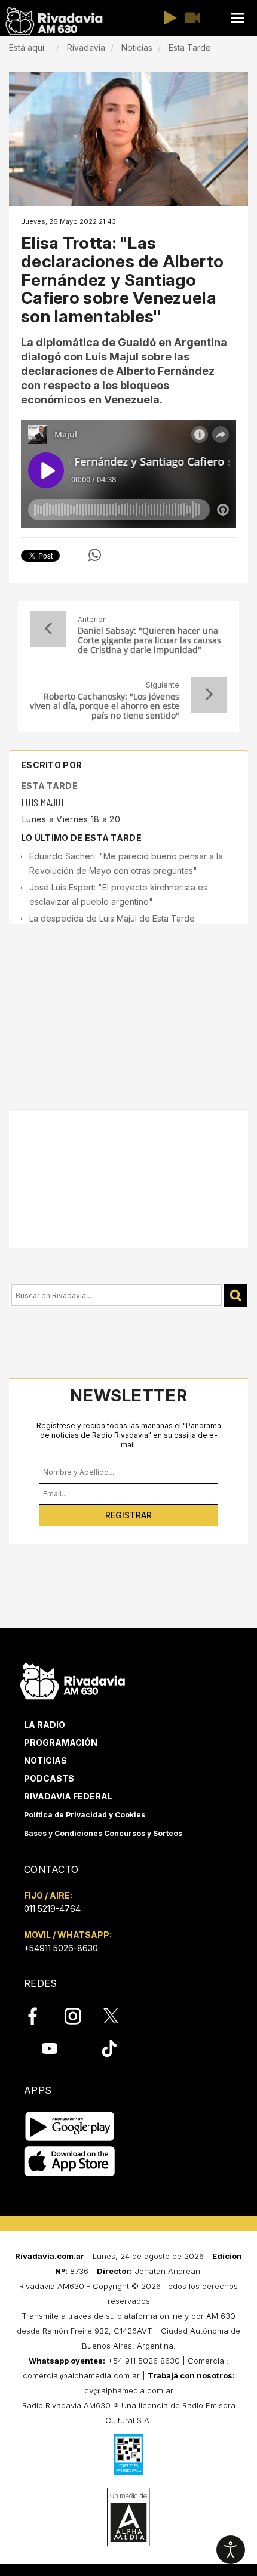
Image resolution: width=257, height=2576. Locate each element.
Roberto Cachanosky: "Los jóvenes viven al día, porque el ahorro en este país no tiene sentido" (105, 706)
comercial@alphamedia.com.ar (81, 2375)
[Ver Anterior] (48, 629)
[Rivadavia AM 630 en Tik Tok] (109, 2048)
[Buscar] (236, 1295)
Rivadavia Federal (68, 1796)
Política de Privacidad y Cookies (85, 1815)
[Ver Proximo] (209, 695)
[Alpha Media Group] (128, 2517)
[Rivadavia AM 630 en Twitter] (119, 2016)
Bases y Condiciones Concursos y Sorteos (103, 1833)
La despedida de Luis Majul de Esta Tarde (112, 918)
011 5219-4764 (52, 1908)
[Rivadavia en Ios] (70, 2161)
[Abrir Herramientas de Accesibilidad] (231, 2550)
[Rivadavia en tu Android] (70, 2126)
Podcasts (49, 1778)
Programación (61, 1743)
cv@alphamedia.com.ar (129, 2390)
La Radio (45, 1725)
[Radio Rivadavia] (73, 1679)
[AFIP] (128, 2454)
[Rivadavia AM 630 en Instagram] (79, 2016)
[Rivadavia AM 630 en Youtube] (49, 2048)
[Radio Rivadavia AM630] (54, 21)
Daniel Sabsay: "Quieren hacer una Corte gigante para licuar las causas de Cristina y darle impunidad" (149, 640)
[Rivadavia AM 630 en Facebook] (39, 2016)
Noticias (45, 1760)
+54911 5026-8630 (61, 1948)
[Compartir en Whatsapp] (95, 555)
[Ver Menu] (237, 18)
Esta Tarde (49, 786)
